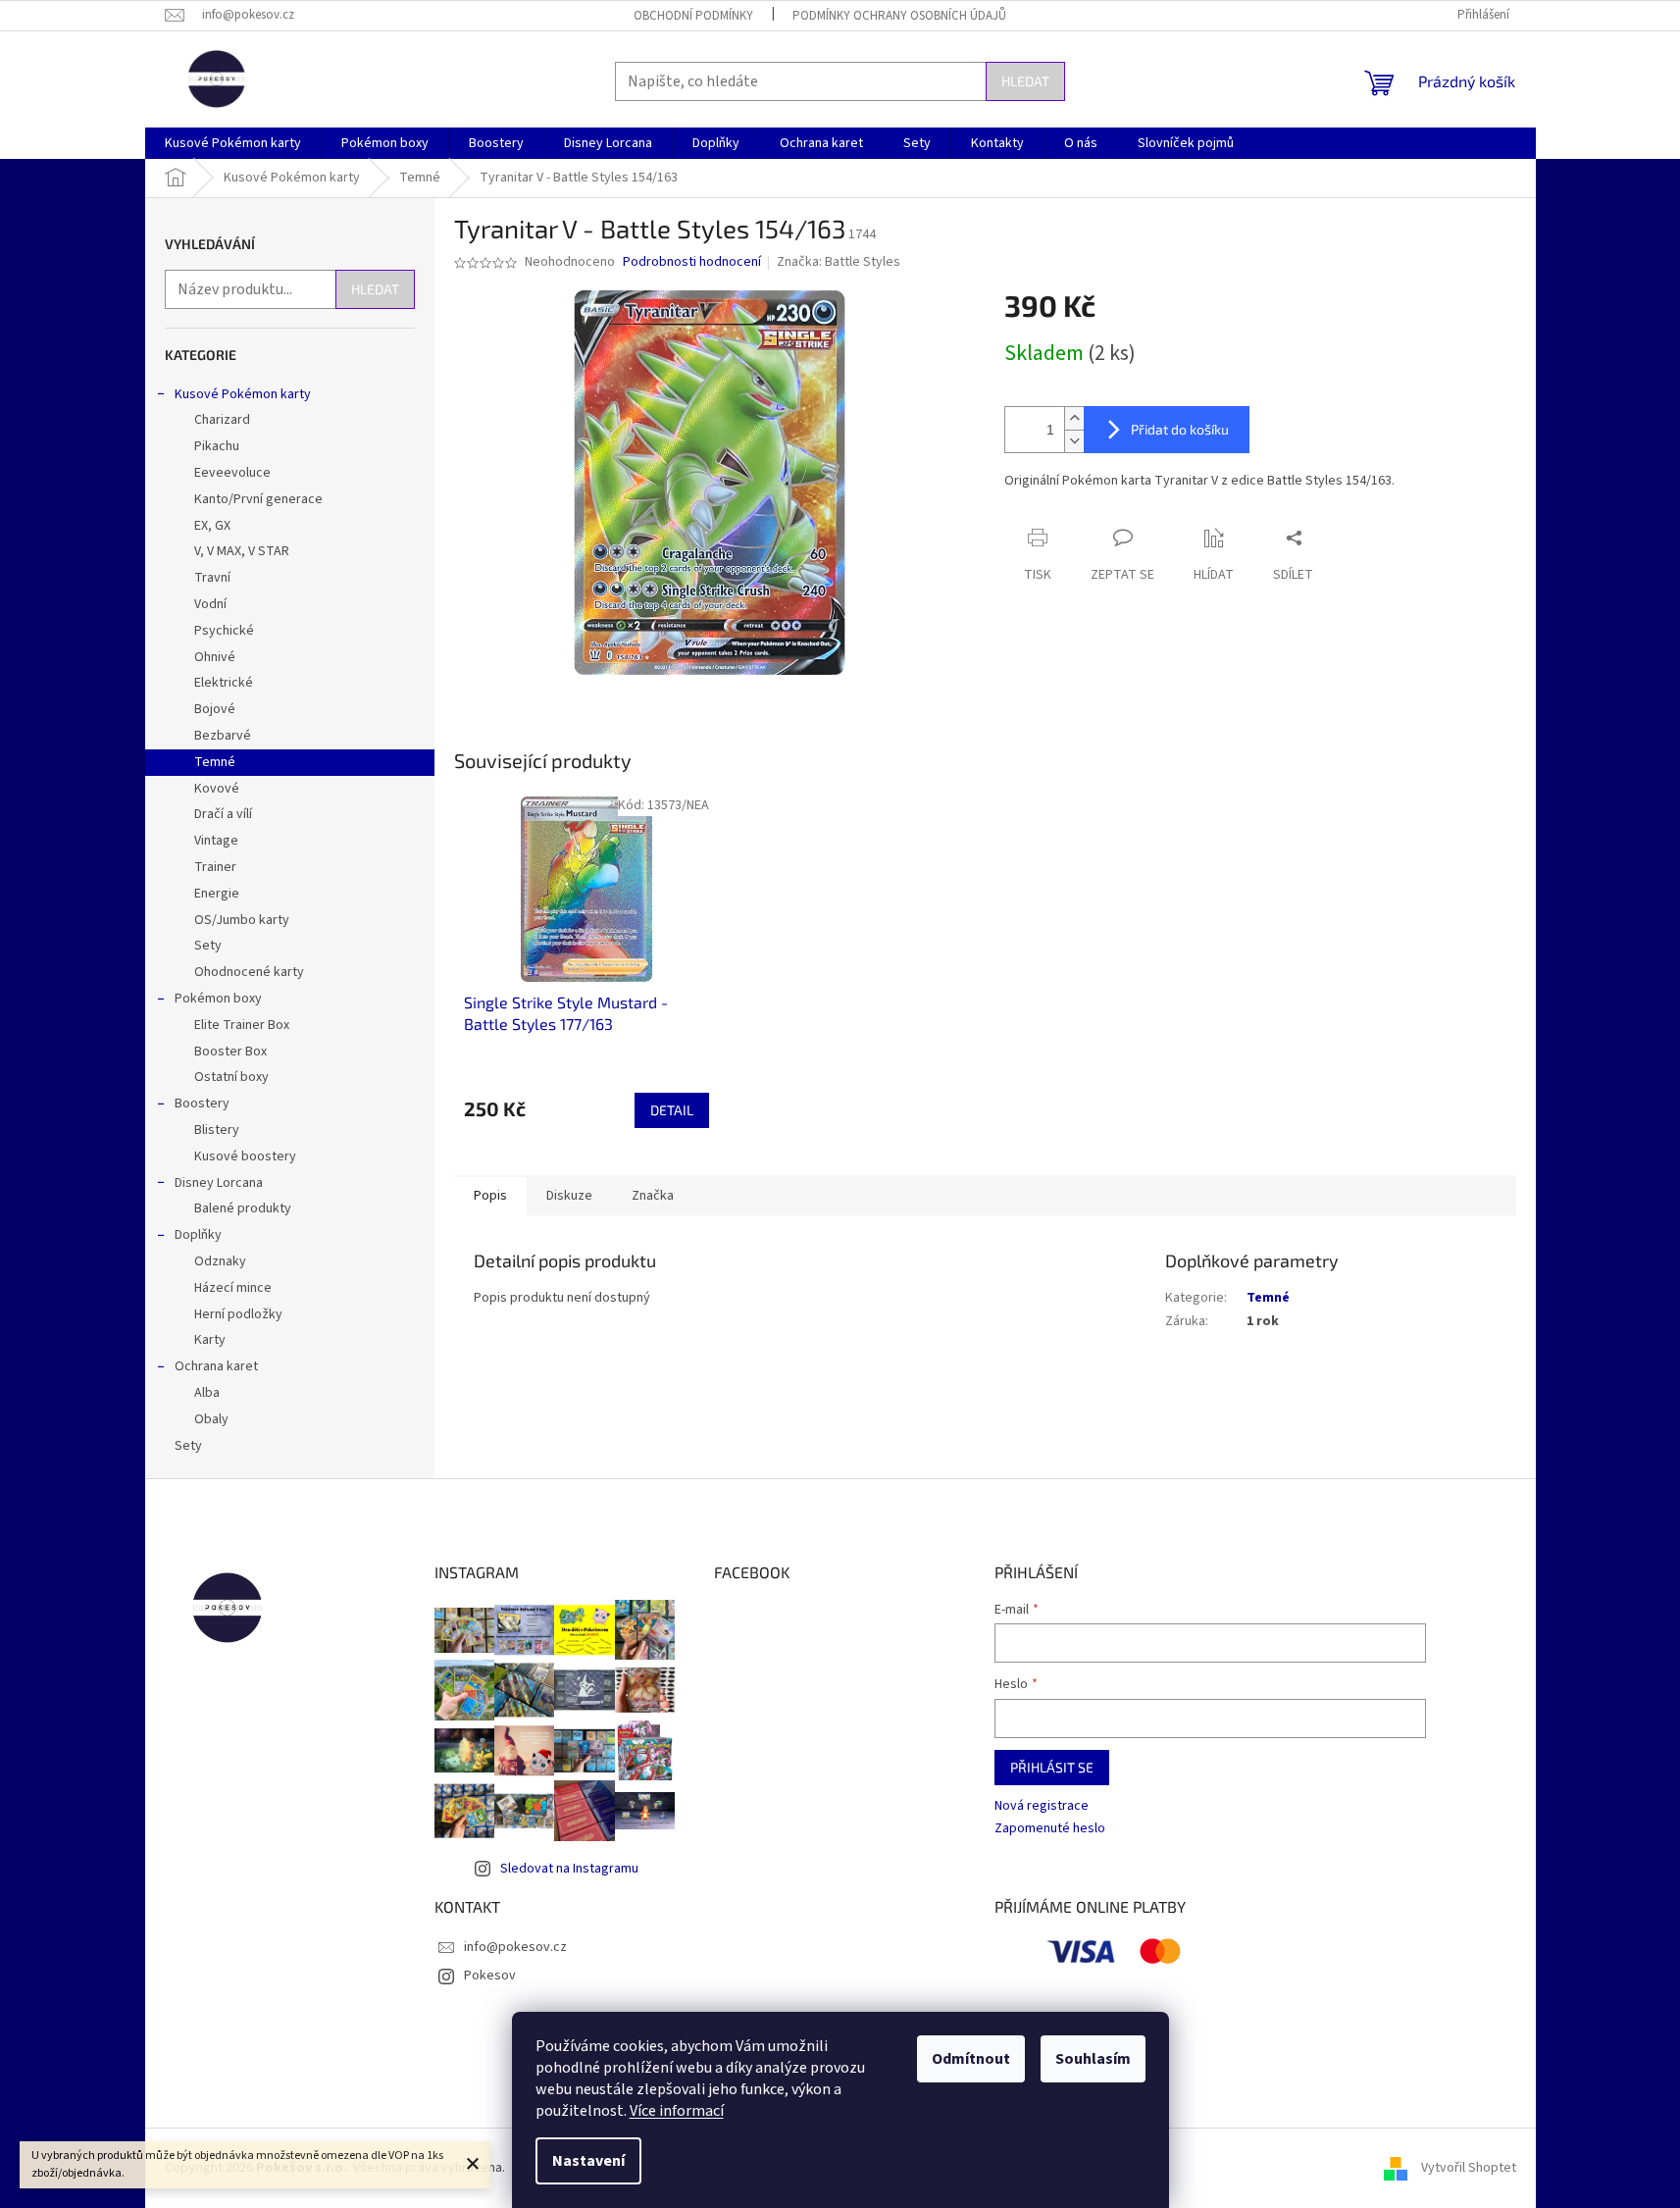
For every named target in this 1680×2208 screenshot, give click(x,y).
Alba (207, 1393)
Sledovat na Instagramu (569, 1869)
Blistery (217, 1130)
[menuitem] (233, 143)
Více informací (677, 2111)
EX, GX (212, 526)
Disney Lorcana (219, 1183)
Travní (212, 578)
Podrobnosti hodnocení (692, 262)
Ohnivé (215, 657)
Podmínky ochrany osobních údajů (899, 16)
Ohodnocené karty (249, 972)
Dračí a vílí (223, 814)
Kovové (217, 789)
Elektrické (224, 683)
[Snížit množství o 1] (1074, 441)
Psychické (224, 631)
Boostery (202, 1104)
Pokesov (490, 1976)
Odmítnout (971, 2059)
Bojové (215, 709)
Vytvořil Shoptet (1469, 2168)
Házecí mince (233, 1288)
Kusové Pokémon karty (243, 394)
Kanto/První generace (258, 499)
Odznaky (220, 1261)
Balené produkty (243, 1208)
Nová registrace (1042, 1806)
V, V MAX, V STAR (242, 551)
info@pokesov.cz (515, 1947)
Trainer (215, 867)
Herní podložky (238, 1314)
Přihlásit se (1052, 1767)
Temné (215, 762)
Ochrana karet (216, 1366)
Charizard (222, 420)
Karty (210, 1340)
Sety (208, 946)
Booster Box (230, 1052)
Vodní (210, 604)
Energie (217, 894)
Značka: (839, 262)
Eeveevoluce (232, 473)
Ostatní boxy (231, 1077)
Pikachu (217, 446)
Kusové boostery (245, 1156)
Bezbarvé (223, 736)
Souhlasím (1093, 2059)
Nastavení (588, 2161)
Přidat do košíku (1180, 429)
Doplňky (198, 1235)
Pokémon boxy (218, 999)
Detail (672, 1110)
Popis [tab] (490, 1196)
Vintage (216, 841)
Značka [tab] (653, 1196)
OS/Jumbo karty (242, 920)
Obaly (211, 1419)
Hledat (1025, 81)
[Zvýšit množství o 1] (1074, 418)
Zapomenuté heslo (1050, 1829)
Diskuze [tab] (569, 1196)
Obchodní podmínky (693, 16)
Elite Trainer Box (242, 1025)
